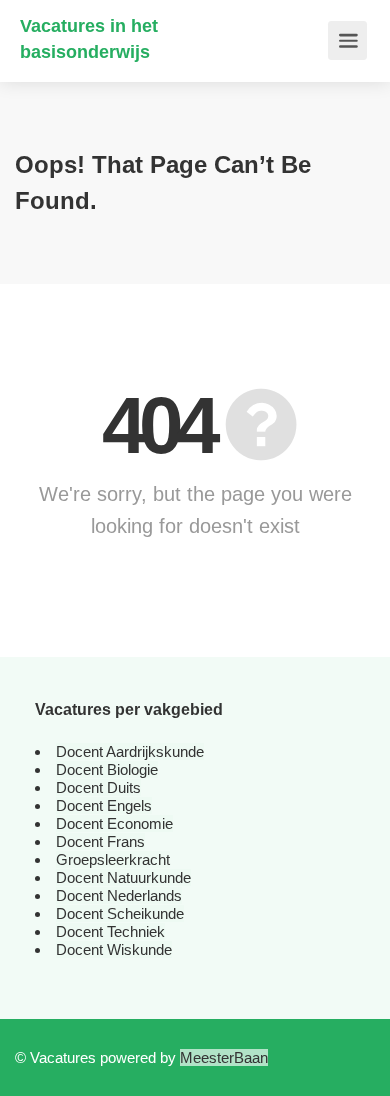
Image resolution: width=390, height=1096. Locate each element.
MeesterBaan (224, 1057)
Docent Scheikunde (120, 913)
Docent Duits (98, 787)
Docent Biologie (107, 769)
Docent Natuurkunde (123, 877)
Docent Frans (100, 841)
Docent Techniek (110, 931)
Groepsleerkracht (113, 859)
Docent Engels (104, 805)
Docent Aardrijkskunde (130, 751)
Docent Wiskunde (114, 949)
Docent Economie (114, 823)
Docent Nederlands (119, 895)
